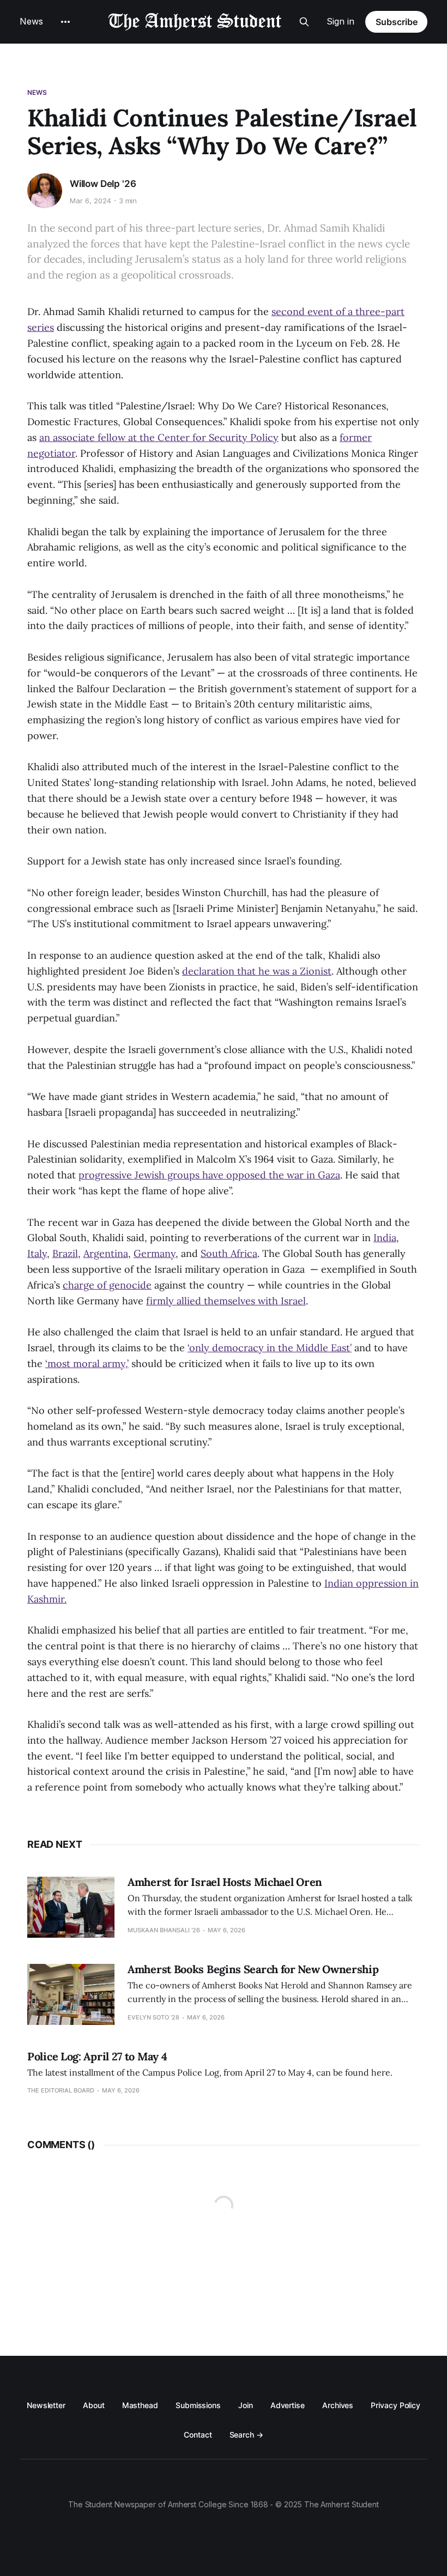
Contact (198, 2435)
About (94, 2405)
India (385, 1238)
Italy (37, 1253)
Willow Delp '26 (103, 184)
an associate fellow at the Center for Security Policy (159, 437)
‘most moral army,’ (87, 1363)
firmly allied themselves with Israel (226, 1301)
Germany (155, 1253)
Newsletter (46, 2405)
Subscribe (397, 22)
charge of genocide (107, 1285)
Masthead (140, 2405)
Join (246, 2405)
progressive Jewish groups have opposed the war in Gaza (209, 1175)
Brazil (65, 1253)
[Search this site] (304, 22)
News (31, 21)
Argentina (106, 1253)
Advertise (288, 2405)
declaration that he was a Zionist (257, 971)
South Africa (229, 1253)
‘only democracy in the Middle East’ (270, 1348)
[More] (65, 22)
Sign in (340, 21)
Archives (338, 2405)
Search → (246, 2435)
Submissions (198, 2405)
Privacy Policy (395, 2405)
